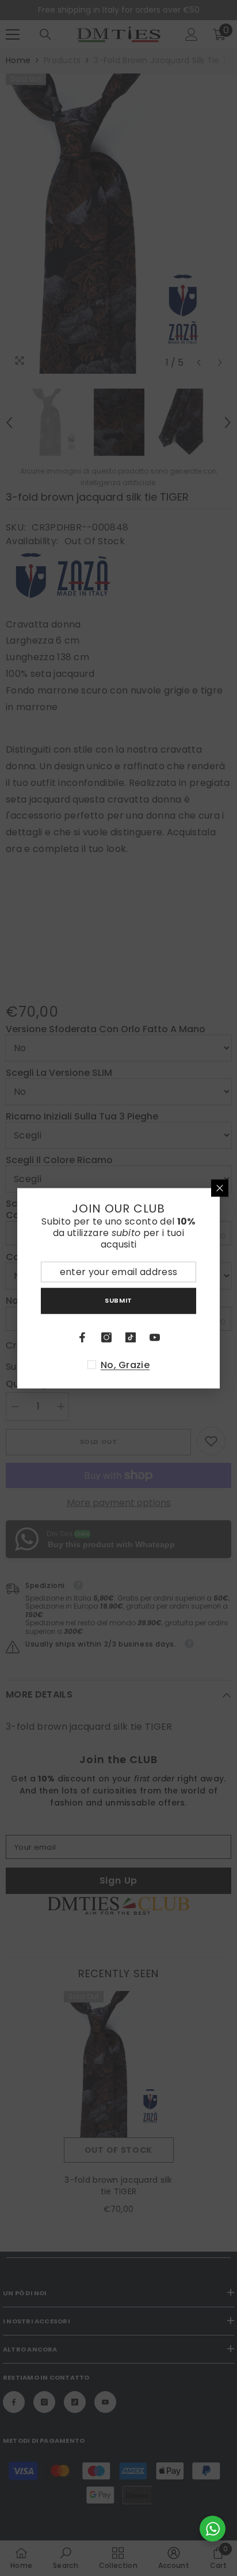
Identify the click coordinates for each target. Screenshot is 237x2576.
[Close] (220, 1188)
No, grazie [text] (125, 1365)
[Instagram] (106, 1337)
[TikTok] (131, 1337)
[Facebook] (82, 1337)
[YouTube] (155, 1337)
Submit (118, 1300)
